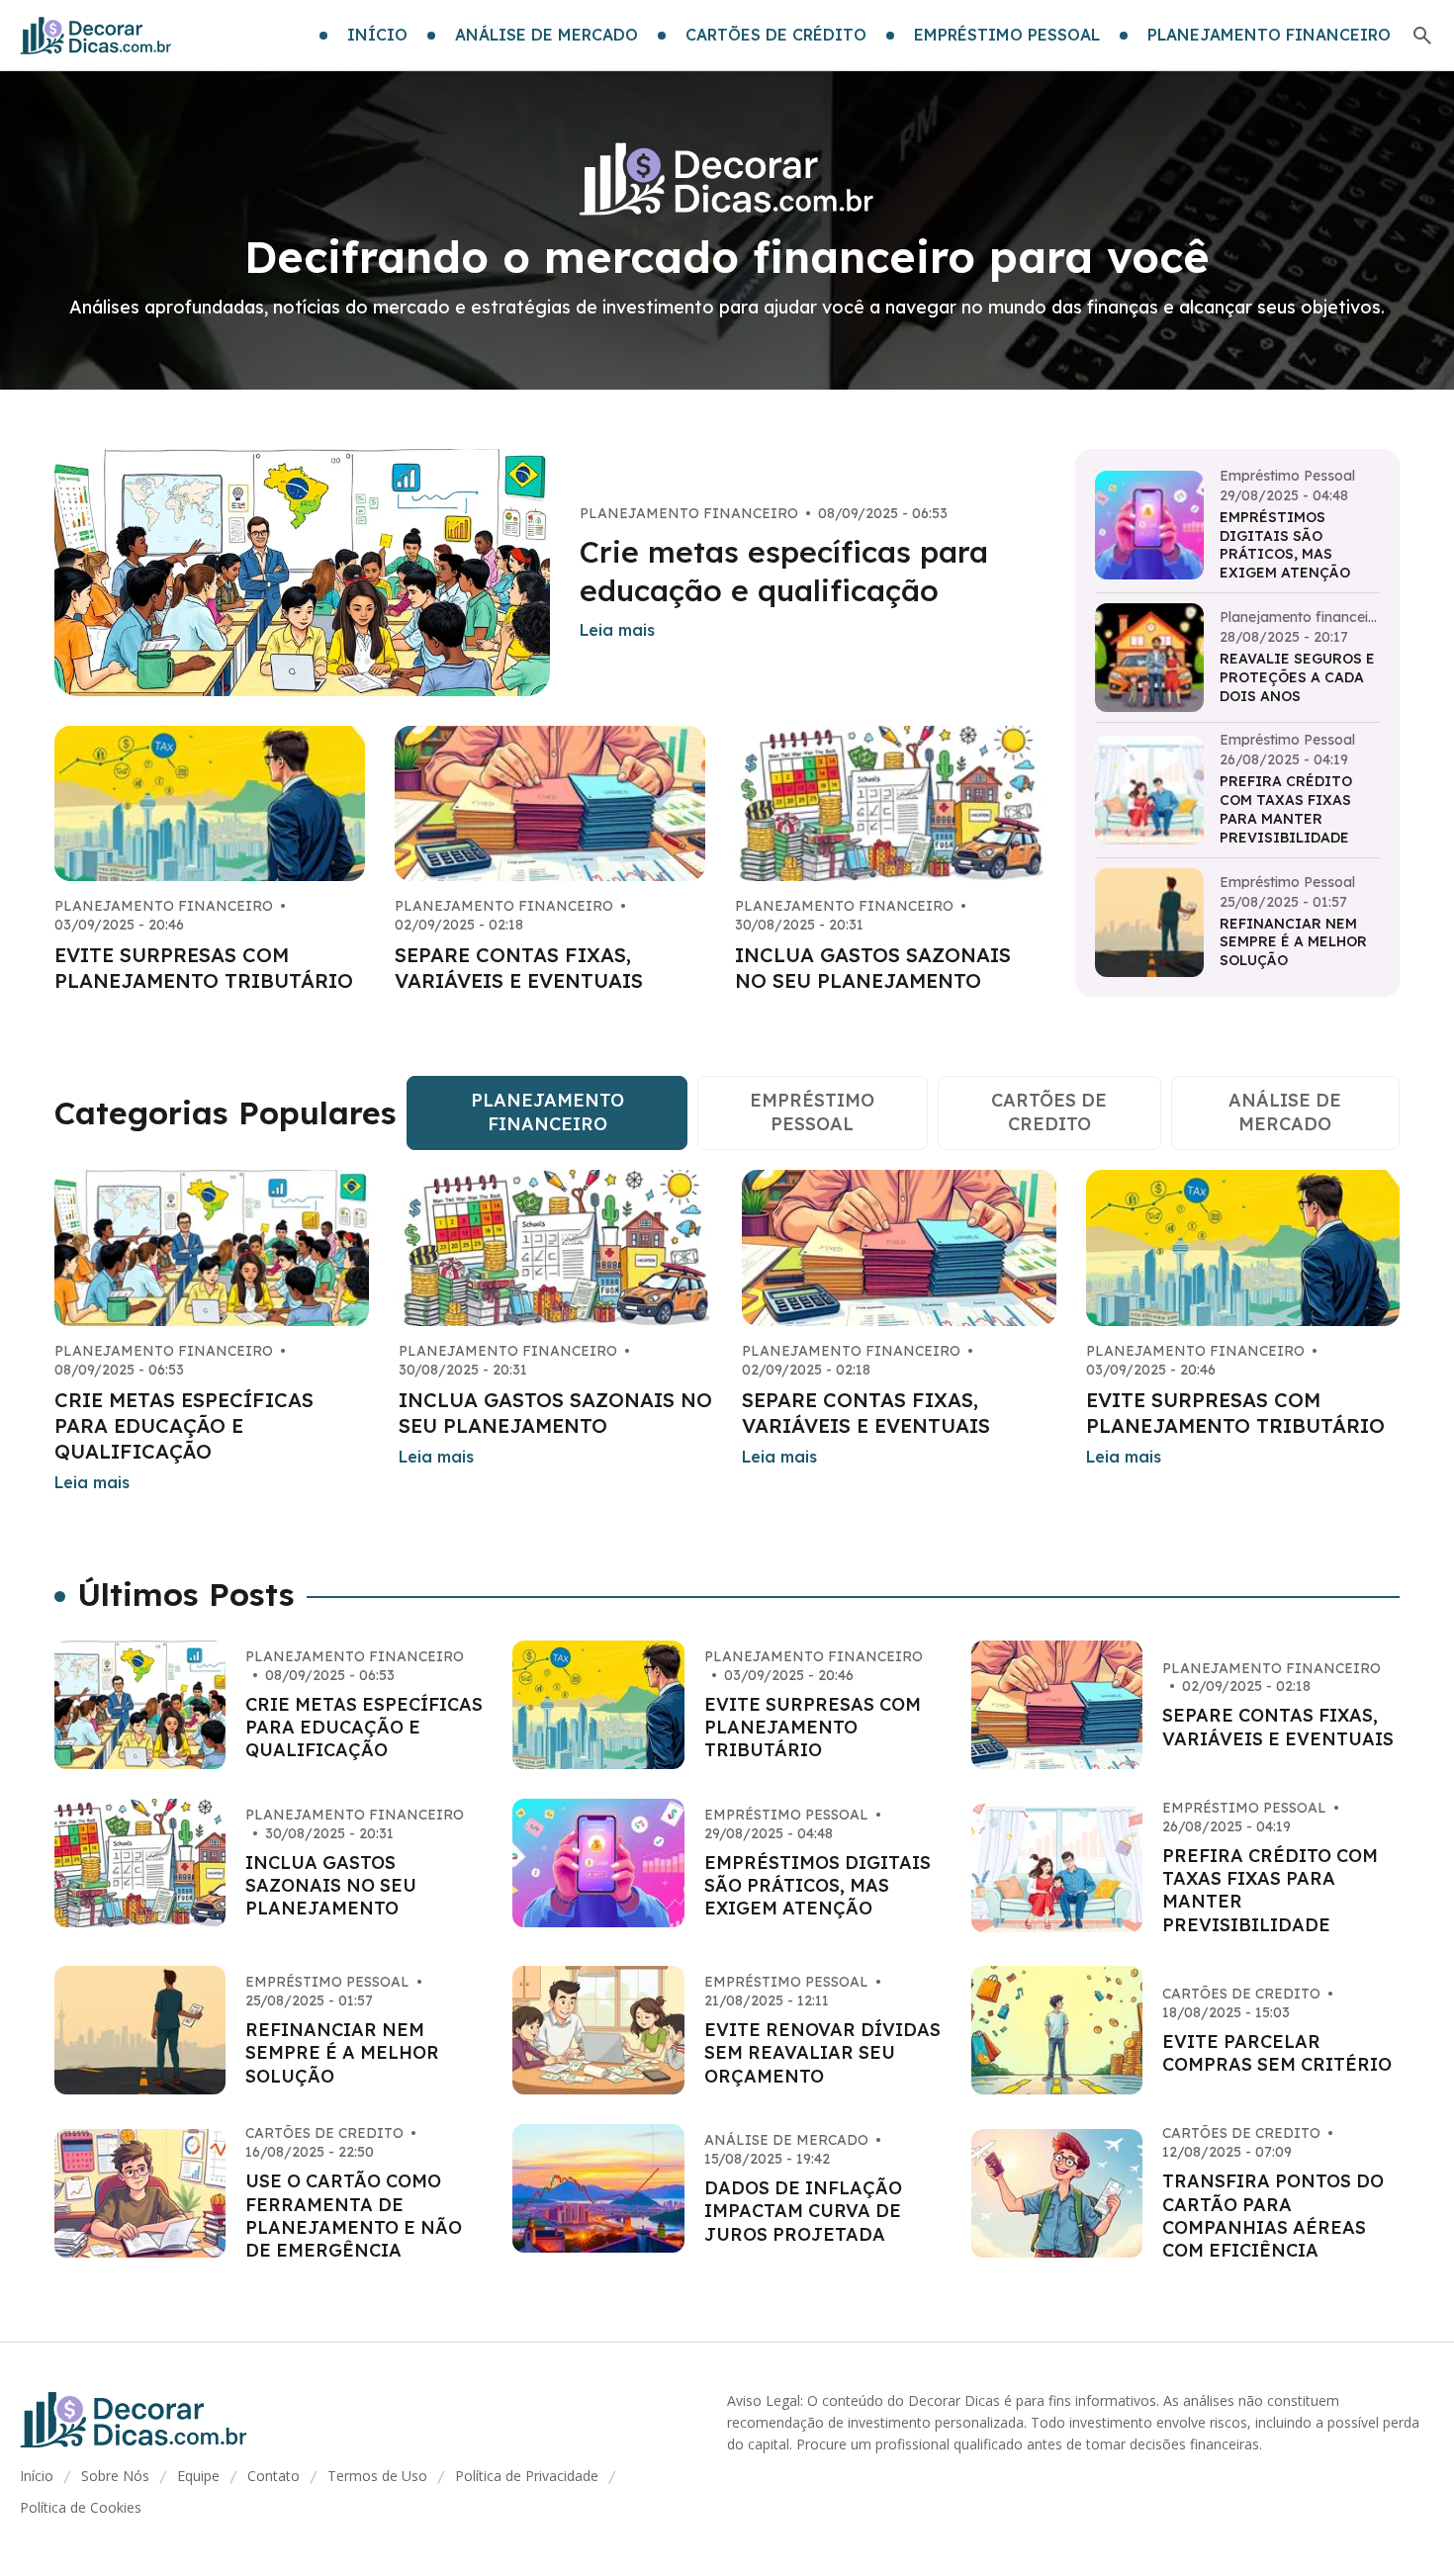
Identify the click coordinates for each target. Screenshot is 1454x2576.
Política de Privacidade (527, 2476)
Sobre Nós (115, 2476)
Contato (273, 2476)
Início (37, 2476)
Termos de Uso (377, 2476)
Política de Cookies (81, 2507)
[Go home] (96, 36)
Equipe (198, 2476)
